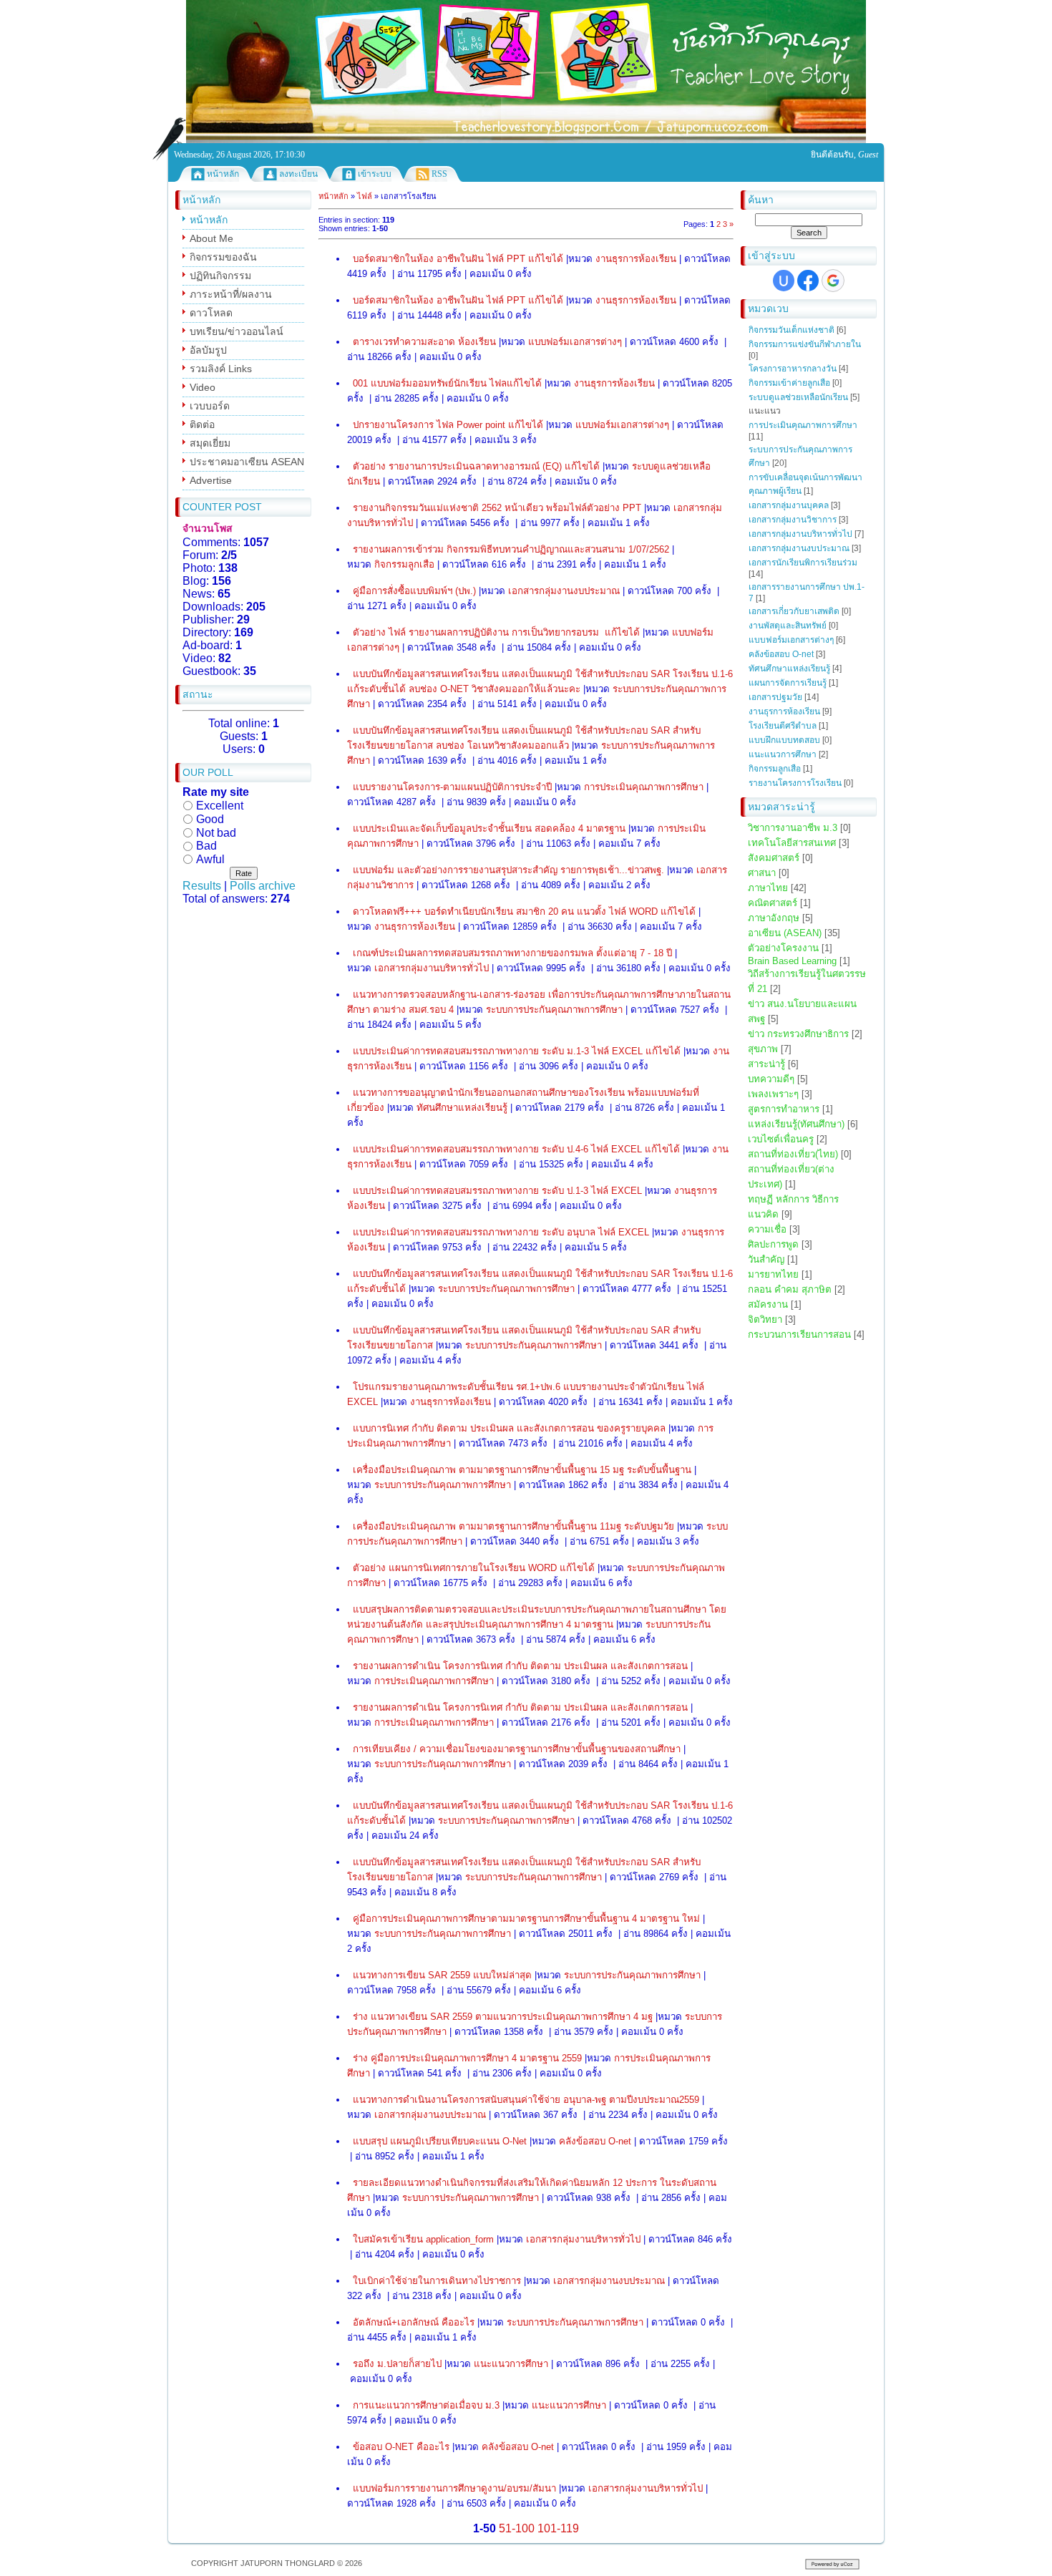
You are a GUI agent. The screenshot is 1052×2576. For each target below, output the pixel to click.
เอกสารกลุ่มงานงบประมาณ (799, 548)
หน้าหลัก (223, 174)
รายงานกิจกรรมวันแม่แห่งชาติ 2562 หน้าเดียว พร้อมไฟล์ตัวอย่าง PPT (497, 508)
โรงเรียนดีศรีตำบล (783, 726)
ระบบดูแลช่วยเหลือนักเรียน (798, 397)
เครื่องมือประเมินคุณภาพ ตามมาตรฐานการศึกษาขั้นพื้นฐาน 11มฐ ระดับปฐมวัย (513, 1526)
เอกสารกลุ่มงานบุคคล (789, 505)
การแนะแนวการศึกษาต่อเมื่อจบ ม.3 (426, 2405)
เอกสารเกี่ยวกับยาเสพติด (794, 611)
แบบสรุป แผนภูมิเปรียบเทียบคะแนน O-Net (440, 2141)
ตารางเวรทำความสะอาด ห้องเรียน (424, 342)
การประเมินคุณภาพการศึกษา (803, 425)
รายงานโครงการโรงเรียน (795, 783)
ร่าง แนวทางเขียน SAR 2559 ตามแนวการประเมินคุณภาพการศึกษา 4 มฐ (503, 2017)
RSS (439, 174)
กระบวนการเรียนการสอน (799, 1335)
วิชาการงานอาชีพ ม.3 (793, 828)
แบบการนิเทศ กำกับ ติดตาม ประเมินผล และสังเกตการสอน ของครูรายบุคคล (509, 1428)
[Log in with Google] (833, 281)
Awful (210, 859)
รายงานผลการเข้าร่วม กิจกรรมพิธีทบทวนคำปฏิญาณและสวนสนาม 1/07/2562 (511, 549)
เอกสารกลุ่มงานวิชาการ (793, 520)
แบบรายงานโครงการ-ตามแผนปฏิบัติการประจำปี (452, 787)
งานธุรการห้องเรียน (784, 711)
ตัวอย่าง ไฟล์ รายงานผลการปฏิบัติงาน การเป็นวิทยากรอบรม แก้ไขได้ (496, 632)
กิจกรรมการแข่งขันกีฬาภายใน (805, 344)
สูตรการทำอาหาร (784, 1109)
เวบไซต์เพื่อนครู (781, 1139)
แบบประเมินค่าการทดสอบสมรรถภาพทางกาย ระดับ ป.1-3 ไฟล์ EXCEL (497, 1191)
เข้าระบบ (375, 174)
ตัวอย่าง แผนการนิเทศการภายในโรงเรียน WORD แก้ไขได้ (474, 1568)
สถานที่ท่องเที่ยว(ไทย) (793, 1154)
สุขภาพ (763, 1049)
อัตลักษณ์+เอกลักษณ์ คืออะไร (414, 2322)
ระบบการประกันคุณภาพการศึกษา (554, 1010)
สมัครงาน (768, 1304)
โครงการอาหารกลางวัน (793, 369)
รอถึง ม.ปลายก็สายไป (397, 2364)
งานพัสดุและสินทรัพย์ (788, 626)
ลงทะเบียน (298, 174)
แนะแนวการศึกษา (783, 754)
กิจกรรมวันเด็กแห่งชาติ (792, 330)
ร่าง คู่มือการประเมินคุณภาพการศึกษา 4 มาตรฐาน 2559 (467, 2058)
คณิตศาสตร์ (773, 903)
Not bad (216, 832)
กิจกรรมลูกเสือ (775, 769)
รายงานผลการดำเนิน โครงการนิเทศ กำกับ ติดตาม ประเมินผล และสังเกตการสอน (520, 1666)
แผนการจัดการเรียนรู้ (788, 683)
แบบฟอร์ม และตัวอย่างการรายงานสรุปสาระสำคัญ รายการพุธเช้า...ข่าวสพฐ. (508, 870)
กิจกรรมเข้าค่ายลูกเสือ (789, 383)
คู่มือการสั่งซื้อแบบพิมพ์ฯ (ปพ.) (414, 591)
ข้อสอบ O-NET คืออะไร (401, 2447)
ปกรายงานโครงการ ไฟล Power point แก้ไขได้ (448, 425)
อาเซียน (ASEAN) (785, 933)
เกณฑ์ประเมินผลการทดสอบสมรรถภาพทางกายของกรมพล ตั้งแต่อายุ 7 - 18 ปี (512, 953)
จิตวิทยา (765, 1319)
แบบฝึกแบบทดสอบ (784, 740)
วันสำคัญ (766, 1259)
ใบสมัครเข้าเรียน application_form (423, 2239)
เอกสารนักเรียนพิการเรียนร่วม (803, 563)
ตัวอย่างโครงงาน (783, 948)
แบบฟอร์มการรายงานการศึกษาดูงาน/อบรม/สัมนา (454, 2488)
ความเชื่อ (767, 1229)
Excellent (220, 806)
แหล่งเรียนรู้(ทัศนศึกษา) (796, 1124)
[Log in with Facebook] (808, 281)
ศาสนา (762, 873)
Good (210, 819)
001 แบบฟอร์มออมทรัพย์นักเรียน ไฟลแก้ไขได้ (447, 383)
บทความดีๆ (771, 1079)
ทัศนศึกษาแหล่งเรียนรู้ (789, 669)
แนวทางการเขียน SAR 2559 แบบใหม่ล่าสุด (442, 1975)
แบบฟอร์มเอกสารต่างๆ (791, 640)
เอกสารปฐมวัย (775, 697)
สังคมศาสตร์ (774, 858)
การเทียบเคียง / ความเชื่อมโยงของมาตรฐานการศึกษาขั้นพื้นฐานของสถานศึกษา (517, 1749)
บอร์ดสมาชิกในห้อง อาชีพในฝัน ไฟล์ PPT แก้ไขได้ (458, 259)
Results (202, 886)
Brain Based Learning (792, 961)
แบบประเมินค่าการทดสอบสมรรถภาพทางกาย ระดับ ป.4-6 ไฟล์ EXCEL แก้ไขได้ (516, 1149)
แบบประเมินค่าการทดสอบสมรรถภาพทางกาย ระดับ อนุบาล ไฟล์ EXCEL (501, 1232)
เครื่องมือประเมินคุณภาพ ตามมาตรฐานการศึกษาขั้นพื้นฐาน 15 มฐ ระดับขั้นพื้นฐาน (522, 1470)
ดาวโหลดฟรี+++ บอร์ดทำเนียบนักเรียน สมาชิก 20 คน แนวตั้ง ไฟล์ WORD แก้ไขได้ (524, 912)
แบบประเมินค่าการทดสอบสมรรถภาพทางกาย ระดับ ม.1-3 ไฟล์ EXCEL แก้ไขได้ (517, 1051)
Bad (206, 846)
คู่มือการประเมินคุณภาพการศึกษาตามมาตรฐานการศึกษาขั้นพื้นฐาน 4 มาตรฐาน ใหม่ (526, 1919)
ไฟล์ (365, 196)
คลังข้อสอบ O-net (781, 654)
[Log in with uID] (784, 281)
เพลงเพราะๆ (773, 1094)
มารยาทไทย (773, 1274)
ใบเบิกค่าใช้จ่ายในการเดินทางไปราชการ (437, 2281)
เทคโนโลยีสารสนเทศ (792, 843)
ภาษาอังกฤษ (774, 918)
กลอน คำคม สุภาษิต (790, 1289)
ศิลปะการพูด (773, 1244)
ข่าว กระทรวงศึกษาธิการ (798, 1034)
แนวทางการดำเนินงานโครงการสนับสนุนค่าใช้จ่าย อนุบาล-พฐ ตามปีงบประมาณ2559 (526, 2100)
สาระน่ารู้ (766, 1064)
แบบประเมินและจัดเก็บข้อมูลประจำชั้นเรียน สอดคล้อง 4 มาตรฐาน (489, 828)
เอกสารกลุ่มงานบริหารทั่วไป (800, 534)
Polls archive (263, 886)
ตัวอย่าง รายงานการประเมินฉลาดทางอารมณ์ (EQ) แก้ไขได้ (476, 466)
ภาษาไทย (768, 888)
